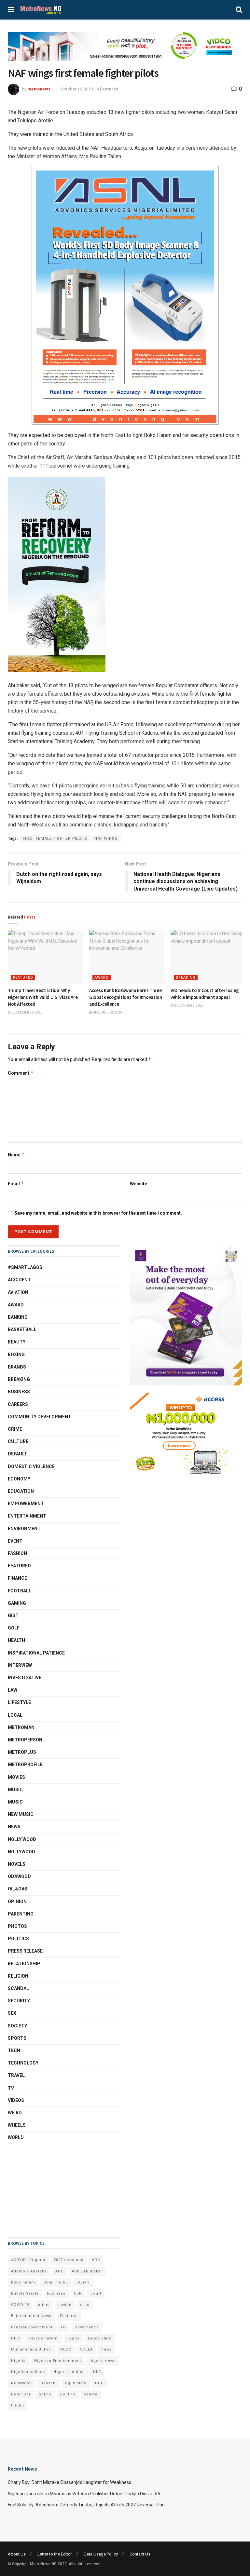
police (45, 2394)
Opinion (17, 1901)
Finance (17, 1578)
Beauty (17, 1342)
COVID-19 (20, 2305)
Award (102, 978)
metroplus (22, 1752)
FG (63, 2327)
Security (19, 2001)
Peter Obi (21, 2394)
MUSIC (15, 1802)
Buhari (83, 2282)
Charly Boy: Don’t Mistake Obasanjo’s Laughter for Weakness (69, 2482)
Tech (14, 2051)
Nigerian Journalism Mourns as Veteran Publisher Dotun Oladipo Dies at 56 (84, 2494)
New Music (21, 1814)
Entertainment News (31, 2316)
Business (19, 1392)
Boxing (16, 1355)
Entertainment (27, 1516)
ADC (96, 2260)
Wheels (17, 2125)
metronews (39, 89)
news (106, 2349)
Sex (12, 2013)
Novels (17, 1864)
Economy (19, 1479)
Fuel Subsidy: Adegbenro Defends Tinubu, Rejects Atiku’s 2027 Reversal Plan (86, 2505)
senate (91, 2394)
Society (17, 2026)
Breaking (186, 978)
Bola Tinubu (56, 2282)
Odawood (19, 1876)
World (16, 2137)
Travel (16, 2075)
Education (21, 1491)
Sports (17, 2038)
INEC (16, 2338)
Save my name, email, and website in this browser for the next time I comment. (98, 1213)
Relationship (24, 1964)
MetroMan (21, 1727)
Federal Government (32, 2327)
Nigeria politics (69, 2372)
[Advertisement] (40, 2189)
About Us (17, 2554)
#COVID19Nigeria (28, 2260)
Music (15, 1790)
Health (16, 1640)
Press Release (25, 1951)
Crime (15, 1429)
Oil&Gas (18, 1889)
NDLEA (86, 2349)
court (96, 2293)
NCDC (66, 2349)
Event (15, 1541)
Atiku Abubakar (87, 2271)
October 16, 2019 (77, 89)
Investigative (25, 1678)
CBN (78, 2293)
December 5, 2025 (188, 1006)
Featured (109, 89)
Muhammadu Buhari (31, 2349)
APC (59, 2271)
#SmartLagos (25, 1267)
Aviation (18, 1292)
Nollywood (21, 1852)
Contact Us (140, 2554)
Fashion (17, 1553)
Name (16, 1155)
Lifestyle (19, 1702)
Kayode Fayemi (44, 2338)
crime (44, 2305)
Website (139, 1184)
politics (68, 2394)
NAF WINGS (106, 838)
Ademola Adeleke (29, 2271)
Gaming (17, 1603)
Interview (20, 1665)
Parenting (21, 1914)
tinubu (18, 2405)
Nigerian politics (28, 2372)
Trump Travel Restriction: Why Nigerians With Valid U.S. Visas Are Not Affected (43, 997)
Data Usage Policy (101, 2554)
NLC (97, 2372)
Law (13, 1690)
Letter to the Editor (55, 2554)
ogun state (76, 2383)
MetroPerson (25, 1740)
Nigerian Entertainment (58, 2361)
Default (18, 1454)
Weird (15, 2113)
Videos (16, 2100)
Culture (18, 1441)
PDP (99, 2383)
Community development (40, 1417)
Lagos (73, 2338)
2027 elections (69, 2260)
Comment (21, 1073)
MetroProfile (25, 1765)
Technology (23, 2063)
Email (16, 1184)
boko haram (23, 2282)
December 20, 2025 (27, 1012)
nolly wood (22, 1839)
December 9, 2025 (107, 1012)
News (14, 1827)
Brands (17, 1367)
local (15, 1715)
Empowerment (26, 1504)
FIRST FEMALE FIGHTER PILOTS (55, 838)
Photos (17, 1926)
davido (65, 2305)
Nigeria (18, 2361)
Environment (24, 1529)
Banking (18, 1317)
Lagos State (100, 2338)
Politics (18, 1939)
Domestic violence (31, 1466)
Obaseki (49, 2383)
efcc (85, 2305)
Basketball (22, 1329)
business (56, 2293)
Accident (19, 1280)
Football (20, 1591)
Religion (18, 1976)
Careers (18, 1404)
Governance (87, 2327)
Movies (16, 1777)
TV (11, 2088)
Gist (13, 1615)
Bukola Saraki (25, 2293)
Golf (14, 1628)
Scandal (18, 1988)
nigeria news (103, 2361)
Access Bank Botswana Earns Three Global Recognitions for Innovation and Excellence (126, 997)
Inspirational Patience (36, 1653)
